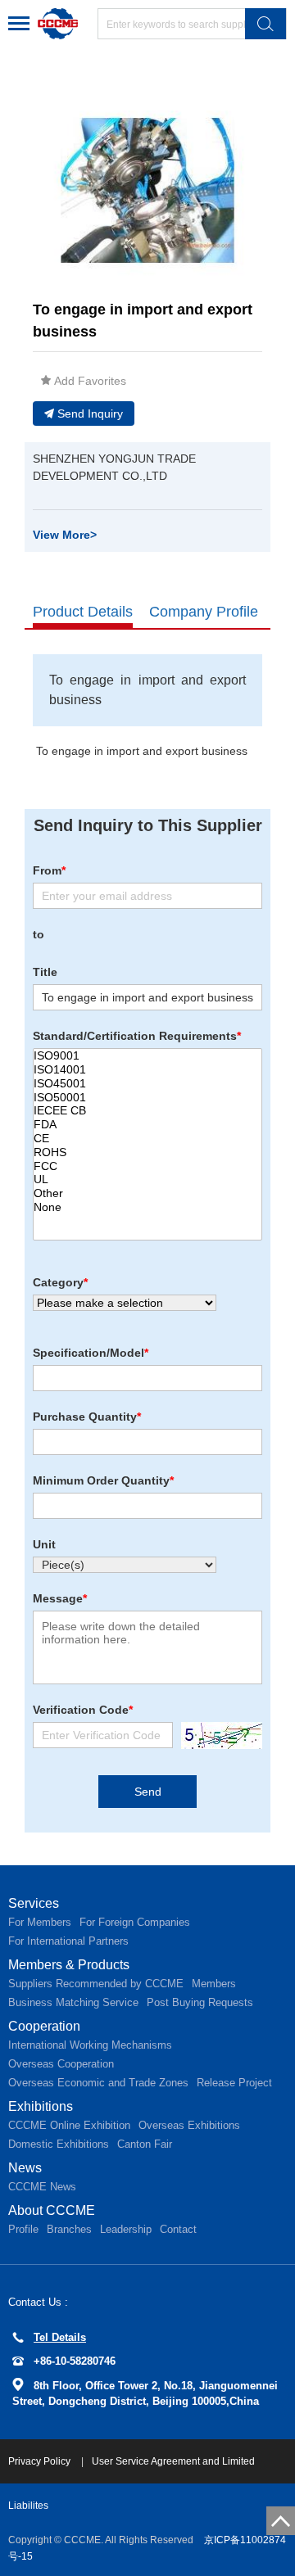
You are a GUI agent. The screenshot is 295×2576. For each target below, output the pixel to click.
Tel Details (60, 2337)
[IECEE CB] (147, 1111)
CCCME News (42, 2187)
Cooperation (44, 2026)
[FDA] (147, 1125)
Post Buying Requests (200, 2002)
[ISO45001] (147, 1084)
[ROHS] (147, 1152)
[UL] (147, 1180)
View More (65, 535)
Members (214, 1984)
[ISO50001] (147, 1098)
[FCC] (147, 1166)
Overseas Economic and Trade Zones (98, 2083)
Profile (23, 2229)
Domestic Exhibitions (59, 2144)
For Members (40, 1922)
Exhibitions (41, 2106)
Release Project (234, 2083)
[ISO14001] (147, 1070)
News (25, 2168)
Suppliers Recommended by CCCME (96, 1984)
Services (34, 1903)
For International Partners (68, 1941)
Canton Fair (145, 2144)
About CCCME (52, 2210)
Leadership (126, 2229)
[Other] (147, 1193)
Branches (69, 2229)
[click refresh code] (218, 1735)
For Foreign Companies (135, 1922)
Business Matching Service (73, 2002)
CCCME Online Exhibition (69, 2125)
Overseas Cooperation (61, 2064)
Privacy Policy (41, 2461)
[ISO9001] (147, 1056)
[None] (147, 1207)
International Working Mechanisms (90, 2045)
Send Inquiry (90, 414)
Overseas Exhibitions (189, 2125)
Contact (178, 2229)
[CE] (147, 1139)
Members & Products (69, 1965)
